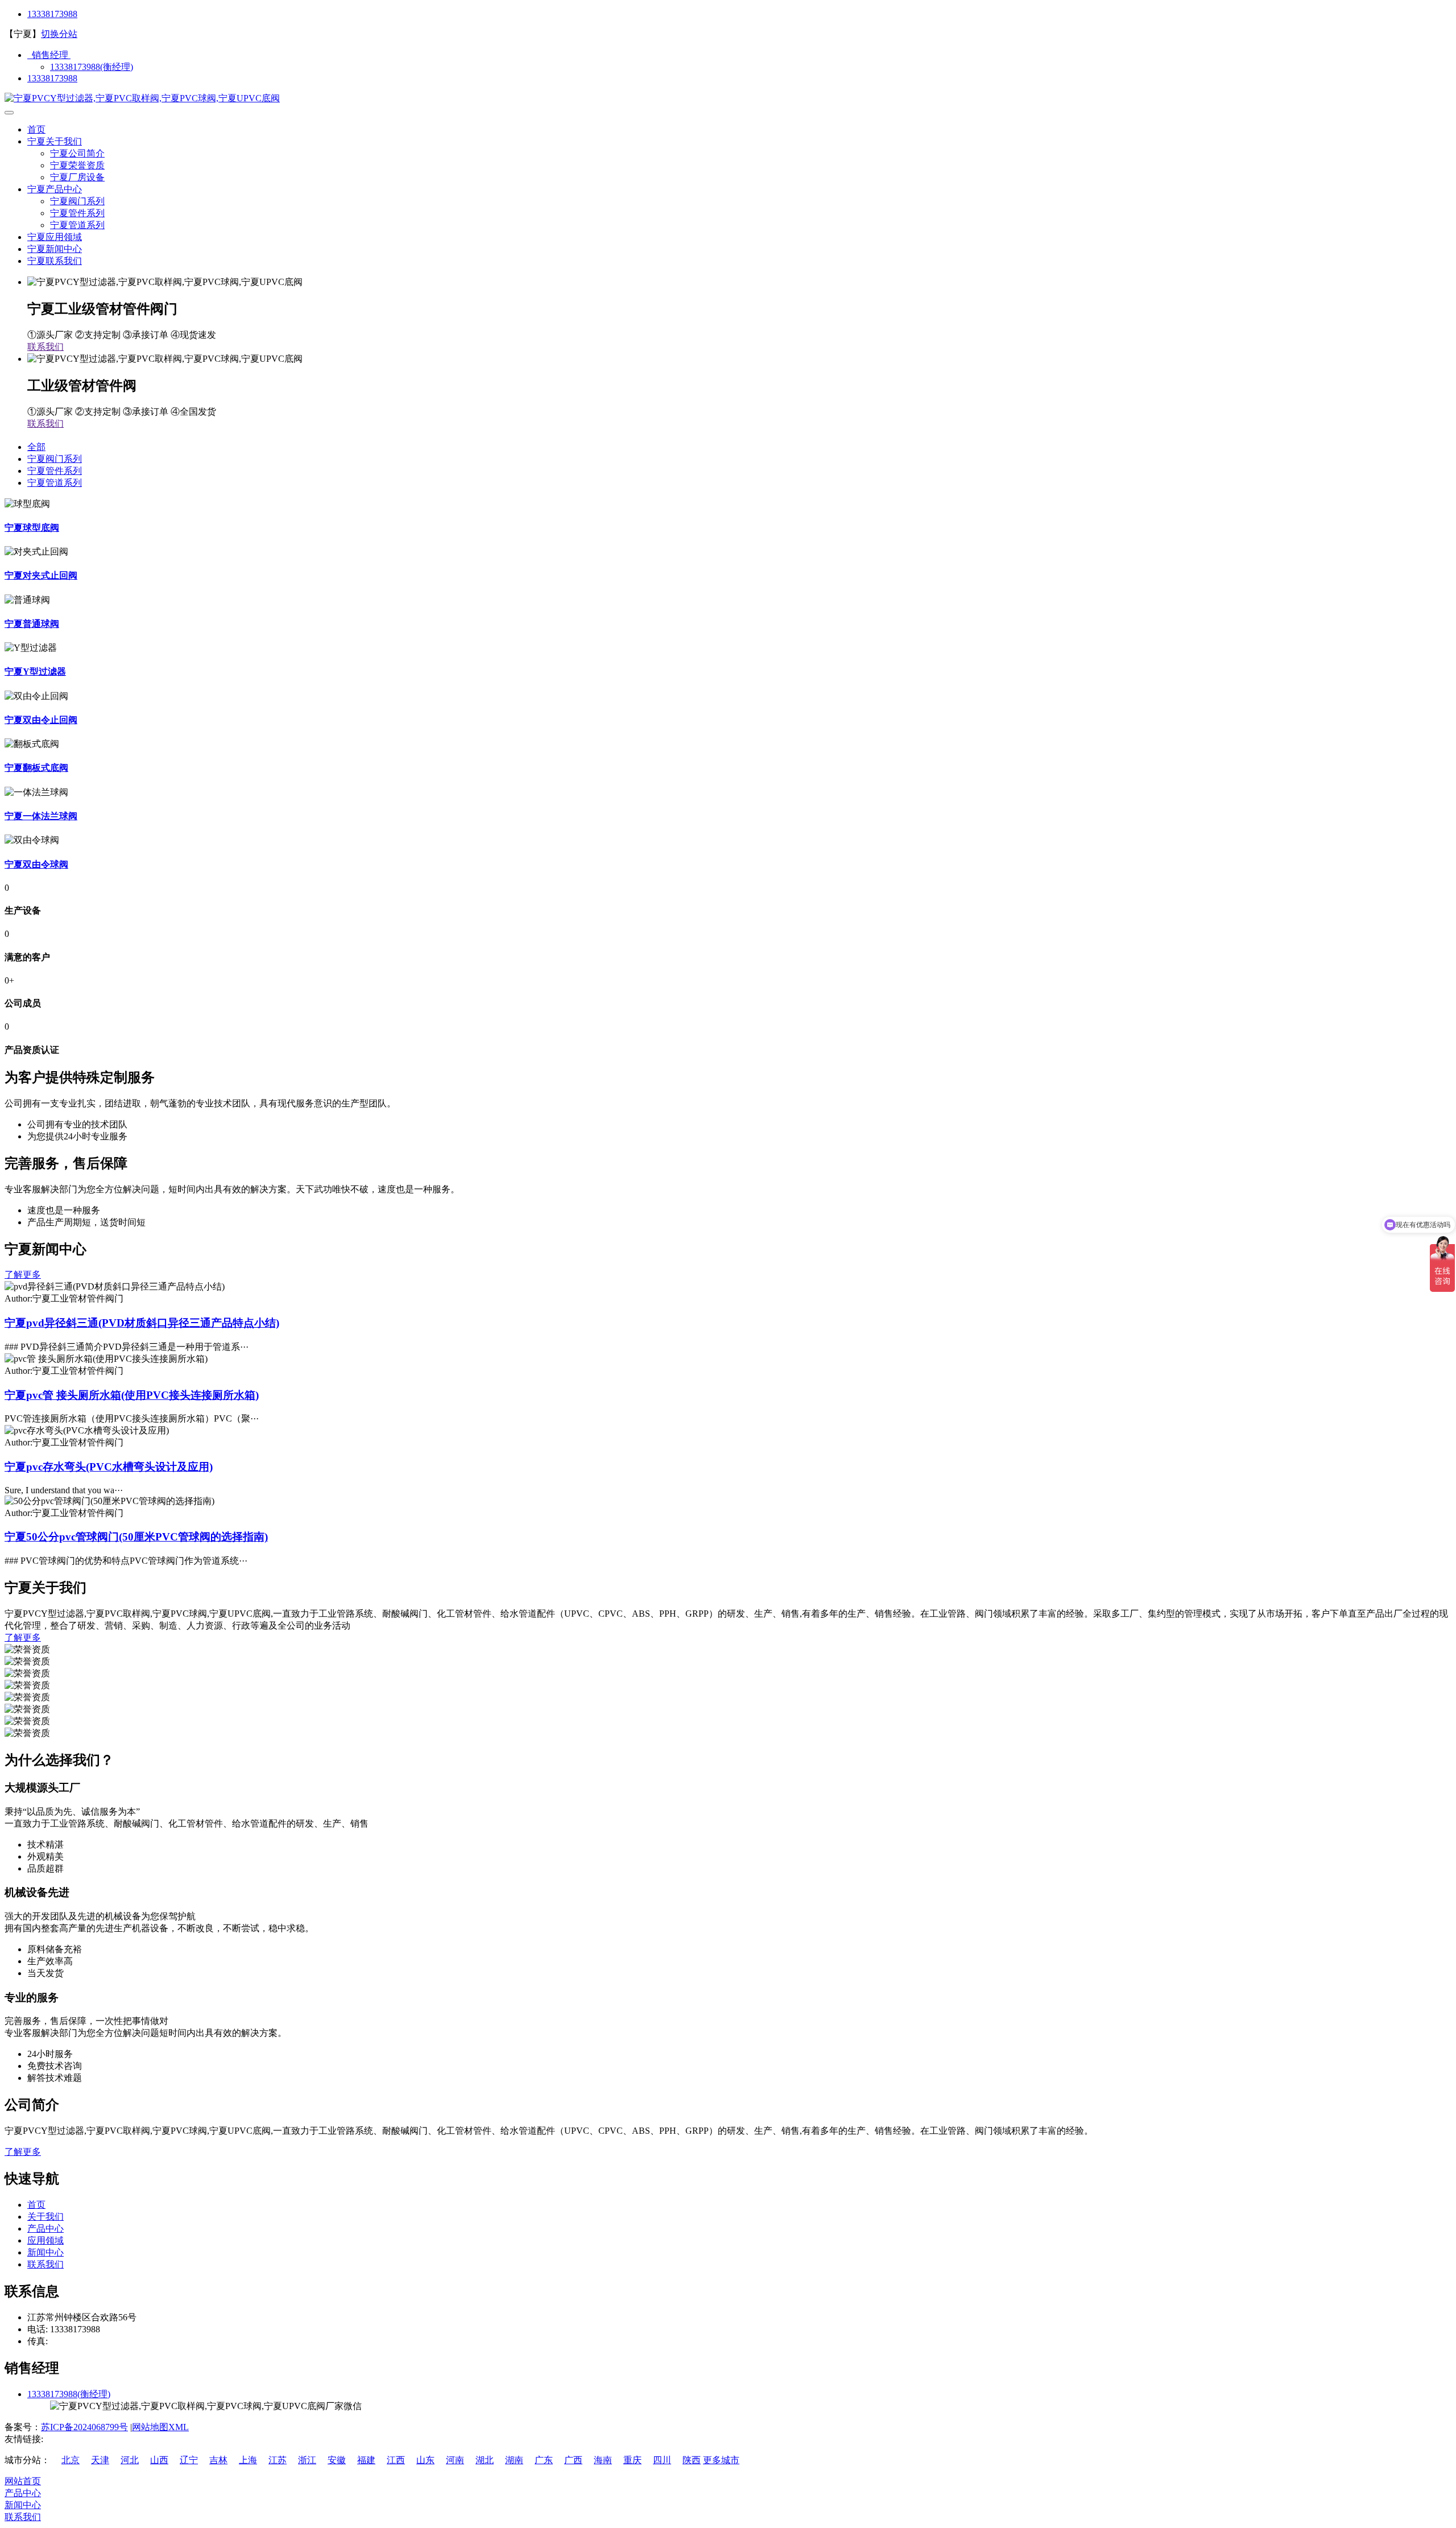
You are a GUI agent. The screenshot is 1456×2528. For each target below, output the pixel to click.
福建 (366, 2460)
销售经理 (49, 55)
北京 (71, 2460)
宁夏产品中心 (55, 189)
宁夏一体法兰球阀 (41, 816)
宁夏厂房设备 (77, 177)
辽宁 (189, 2460)
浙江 (307, 2460)
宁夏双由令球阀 (36, 864)
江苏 (278, 2460)
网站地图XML (160, 2427)
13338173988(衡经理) (92, 67)
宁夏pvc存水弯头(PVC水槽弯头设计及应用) (109, 1467)
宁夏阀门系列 (77, 201)
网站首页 (23, 2481)
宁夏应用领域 (55, 237)
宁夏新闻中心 (55, 249)
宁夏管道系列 (77, 225)
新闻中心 (45, 2252)
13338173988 (52, 14)
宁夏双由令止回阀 (41, 720)
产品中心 (45, 2228)
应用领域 (45, 2240)
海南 (603, 2460)
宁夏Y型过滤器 (35, 672)
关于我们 (45, 2217)
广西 (573, 2460)
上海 (248, 2460)
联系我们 (45, 347)
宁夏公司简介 (77, 153)
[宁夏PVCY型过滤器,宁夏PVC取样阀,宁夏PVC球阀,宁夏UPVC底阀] (142, 98)
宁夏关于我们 (55, 141)
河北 (130, 2460)
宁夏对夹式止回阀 (41, 575)
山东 (425, 2460)
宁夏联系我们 (55, 261)
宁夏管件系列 (77, 213)
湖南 (514, 2460)
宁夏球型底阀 (32, 528)
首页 (36, 129)
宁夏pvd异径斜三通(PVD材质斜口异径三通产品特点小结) (142, 1323)
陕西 (692, 2460)
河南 (455, 2460)
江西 (396, 2460)
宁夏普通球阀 (32, 624)
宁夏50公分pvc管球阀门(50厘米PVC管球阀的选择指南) (136, 1537)
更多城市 (721, 2460)
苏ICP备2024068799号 (84, 2427)
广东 (544, 2460)
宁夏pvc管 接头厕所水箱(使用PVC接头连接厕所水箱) (132, 1395)
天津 (100, 2460)
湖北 (485, 2460)
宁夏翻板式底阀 (36, 768)
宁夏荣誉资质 (77, 165)
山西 (159, 2460)
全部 (36, 447)
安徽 (337, 2460)
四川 (662, 2460)
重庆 (632, 2460)
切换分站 (59, 34)
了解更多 (23, 1275)
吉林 (218, 2460)
